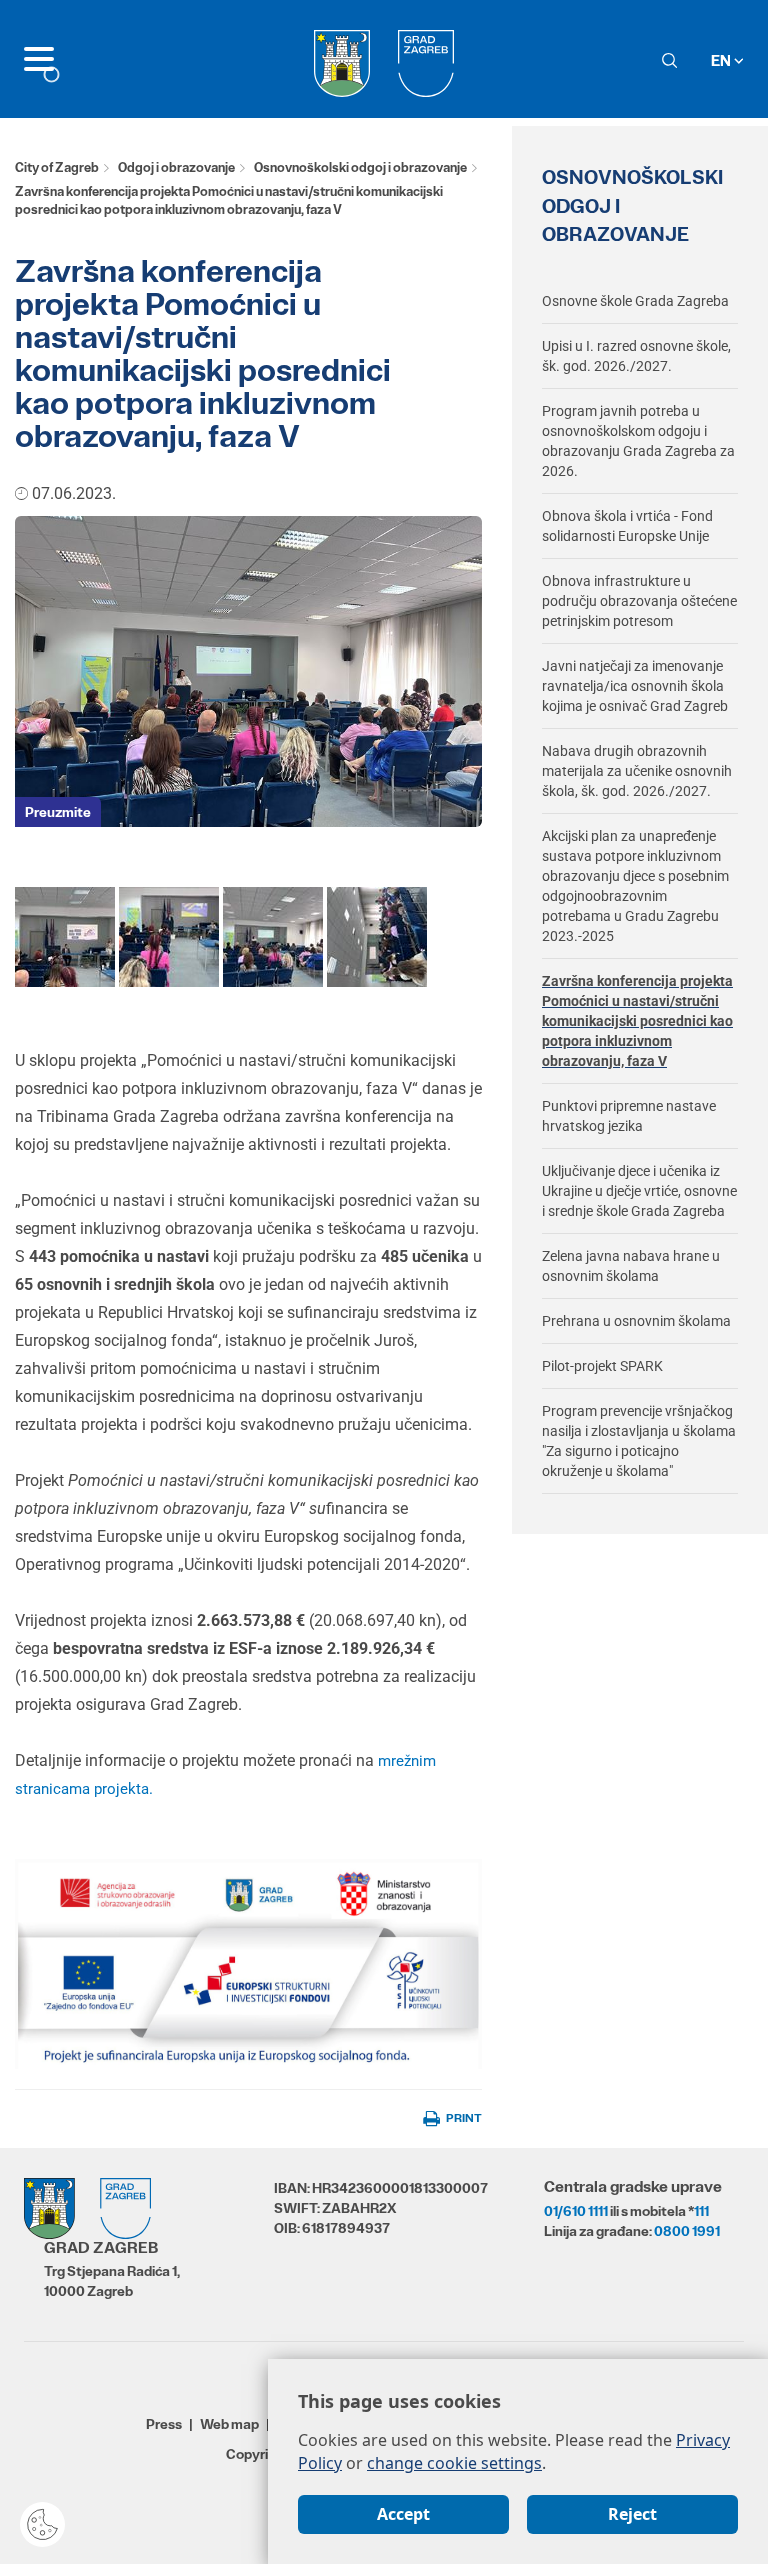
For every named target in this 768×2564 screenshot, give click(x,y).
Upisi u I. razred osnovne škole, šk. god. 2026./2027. (636, 356)
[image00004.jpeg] (377, 935)
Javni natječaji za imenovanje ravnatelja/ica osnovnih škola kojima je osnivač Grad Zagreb (635, 686)
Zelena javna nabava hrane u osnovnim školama (631, 1266)
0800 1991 (687, 2231)
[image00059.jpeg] (169, 935)
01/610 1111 (576, 2211)
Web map (229, 2424)
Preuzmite (58, 812)
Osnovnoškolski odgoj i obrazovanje (360, 167)
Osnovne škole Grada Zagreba (635, 301)
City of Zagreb (57, 167)
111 (701, 2211)
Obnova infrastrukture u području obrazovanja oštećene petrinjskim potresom (639, 601)
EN (722, 60)
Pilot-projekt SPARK (602, 1366)
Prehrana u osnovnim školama (636, 1321)
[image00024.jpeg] (273, 935)
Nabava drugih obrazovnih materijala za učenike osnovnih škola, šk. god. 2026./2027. (637, 771)
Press (164, 2424)
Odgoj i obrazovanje (176, 167)
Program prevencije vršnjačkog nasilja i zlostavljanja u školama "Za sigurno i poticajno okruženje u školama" (639, 1441)
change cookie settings (454, 2463)
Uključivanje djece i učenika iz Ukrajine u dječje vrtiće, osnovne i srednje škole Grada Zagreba (639, 1191)
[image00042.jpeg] (65, 935)
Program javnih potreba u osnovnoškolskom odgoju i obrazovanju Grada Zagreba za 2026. (638, 441)
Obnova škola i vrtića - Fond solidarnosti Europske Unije (627, 526)
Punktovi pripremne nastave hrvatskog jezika (629, 1116)
